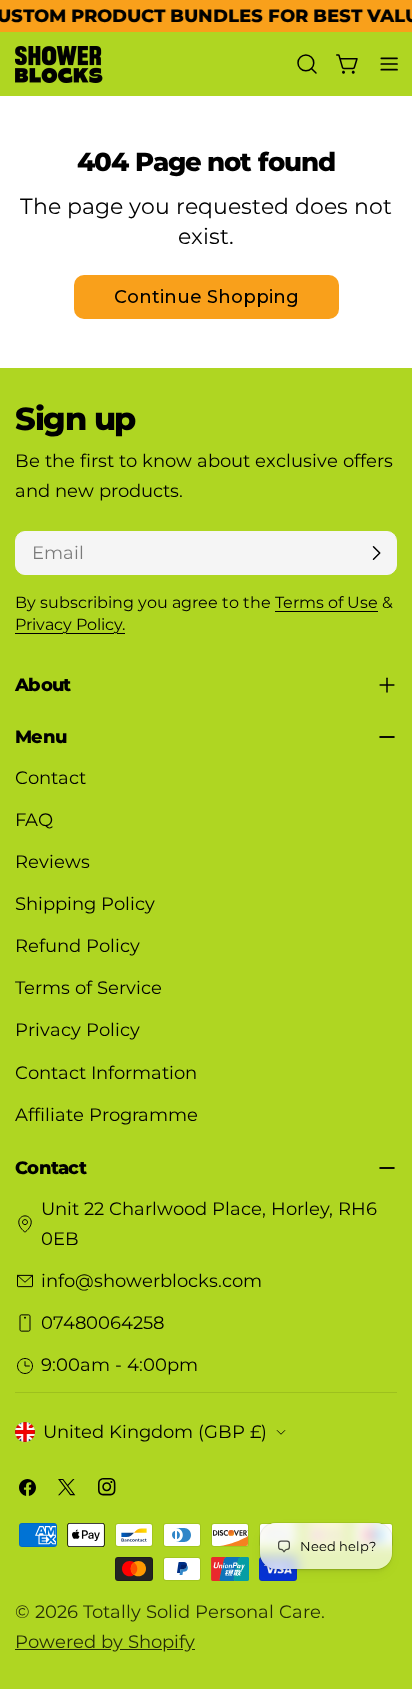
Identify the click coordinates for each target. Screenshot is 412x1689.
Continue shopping (206, 297)
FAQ (34, 820)
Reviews (52, 862)
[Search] (307, 64)
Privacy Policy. (70, 624)
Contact (50, 778)
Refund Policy (77, 946)
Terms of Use (326, 602)
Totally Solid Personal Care (202, 1612)
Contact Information (106, 1073)
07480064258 (102, 1323)
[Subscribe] (376, 553)
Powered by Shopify (105, 1642)
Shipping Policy (85, 904)
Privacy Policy (77, 1030)
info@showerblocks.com (151, 1281)
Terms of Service (88, 988)
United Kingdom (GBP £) (155, 1432)
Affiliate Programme (106, 1115)
